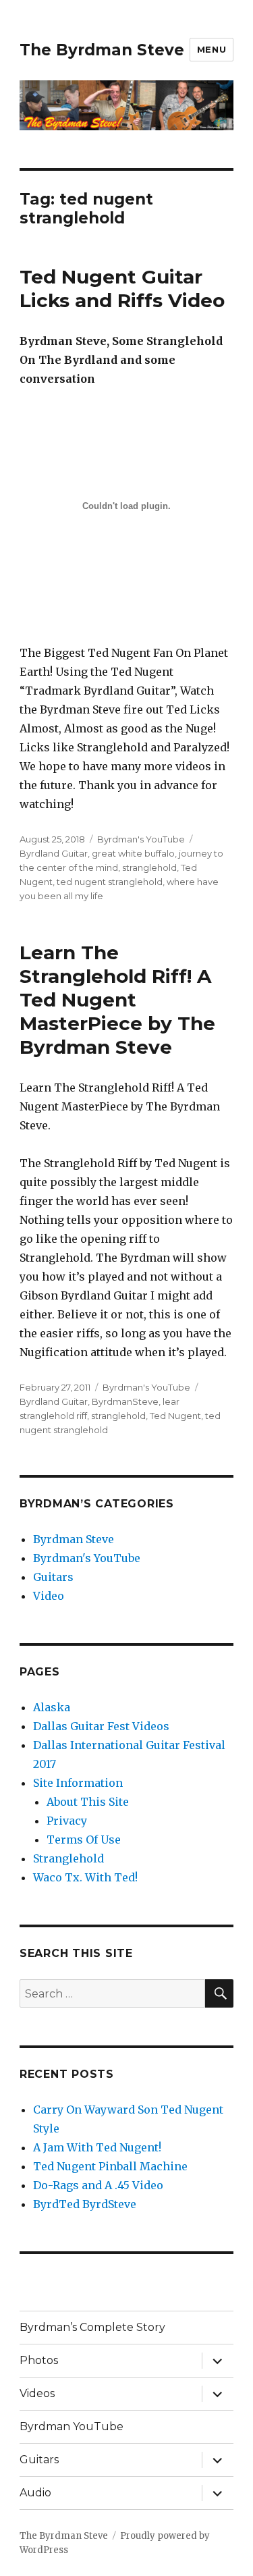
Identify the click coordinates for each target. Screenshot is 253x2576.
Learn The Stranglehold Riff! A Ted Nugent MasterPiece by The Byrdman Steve (117, 1000)
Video (49, 1596)
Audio (35, 2493)
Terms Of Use (84, 1840)
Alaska (52, 1707)
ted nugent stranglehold (110, 882)
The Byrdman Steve (102, 50)
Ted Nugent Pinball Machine (110, 2166)
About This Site (88, 1802)
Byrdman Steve (74, 1539)
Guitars (53, 1577)
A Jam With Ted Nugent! (97, 2147)
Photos (39, 2360)
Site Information (78, 1783)
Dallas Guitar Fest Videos (101, 1726)
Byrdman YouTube (72, 2426)
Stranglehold (68, 1858)
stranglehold (149, 867)
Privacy (67, 1821)
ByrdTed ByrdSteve (85, 2204)
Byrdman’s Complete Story (92, 2327)
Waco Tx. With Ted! (85, 1877)
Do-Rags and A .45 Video (98, 2185)
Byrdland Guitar (54, 853)
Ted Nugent (175, 1416)
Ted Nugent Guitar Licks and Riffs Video (122, 289)
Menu (212, 49)
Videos (37, 2393)
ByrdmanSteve (125, 1401)
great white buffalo (133, 853)
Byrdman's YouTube (141, 839)
